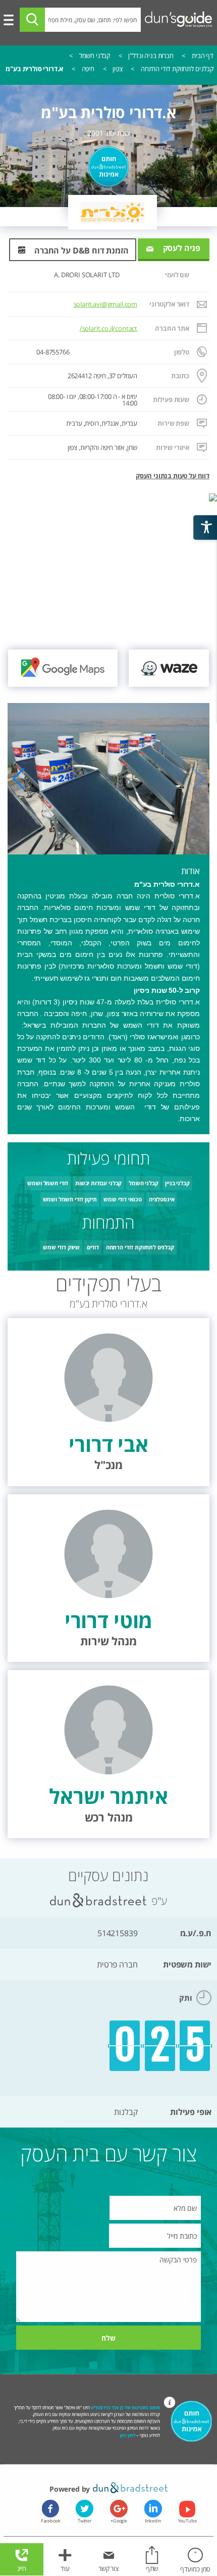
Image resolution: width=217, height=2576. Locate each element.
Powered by (71, 2489)
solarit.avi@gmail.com (106, 304)
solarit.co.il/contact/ (108, 329)
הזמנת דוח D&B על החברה (82, 250)
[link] (169, 668)
